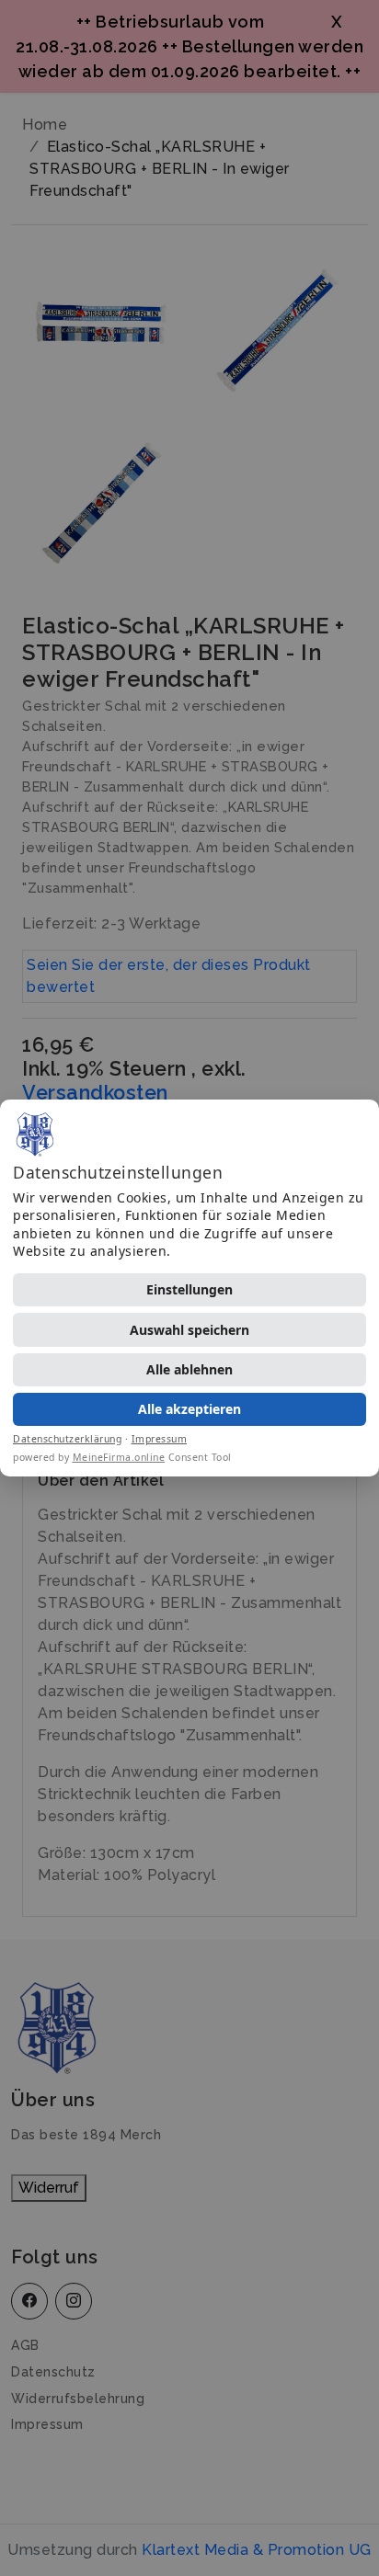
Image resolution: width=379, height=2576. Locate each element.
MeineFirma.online (119, 1457)
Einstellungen (189, 1289)
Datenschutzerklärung (67, 1439)
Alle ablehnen (189, 1369)
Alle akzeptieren (189, 1409)
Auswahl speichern (189, 1330)
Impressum (160, 1439)
